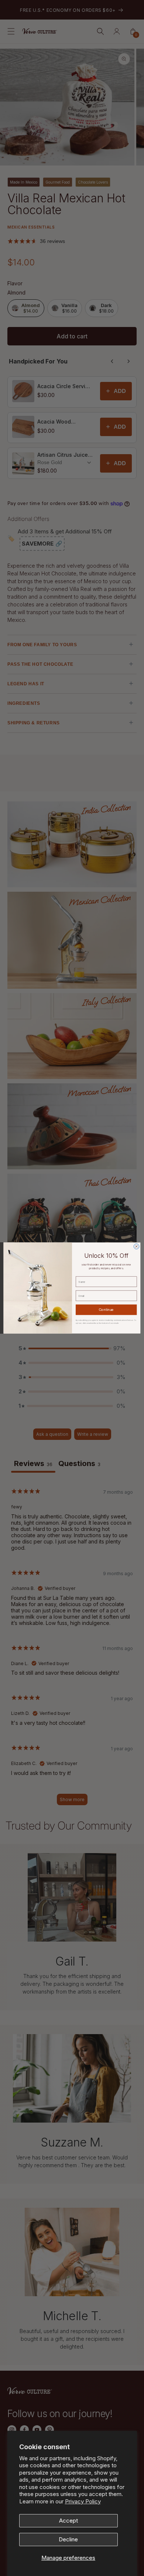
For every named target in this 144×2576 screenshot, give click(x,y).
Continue (106, 1310)
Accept (68, 2521)
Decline (68, 2539)
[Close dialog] (136, 1246)
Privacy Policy (83, 2501)
